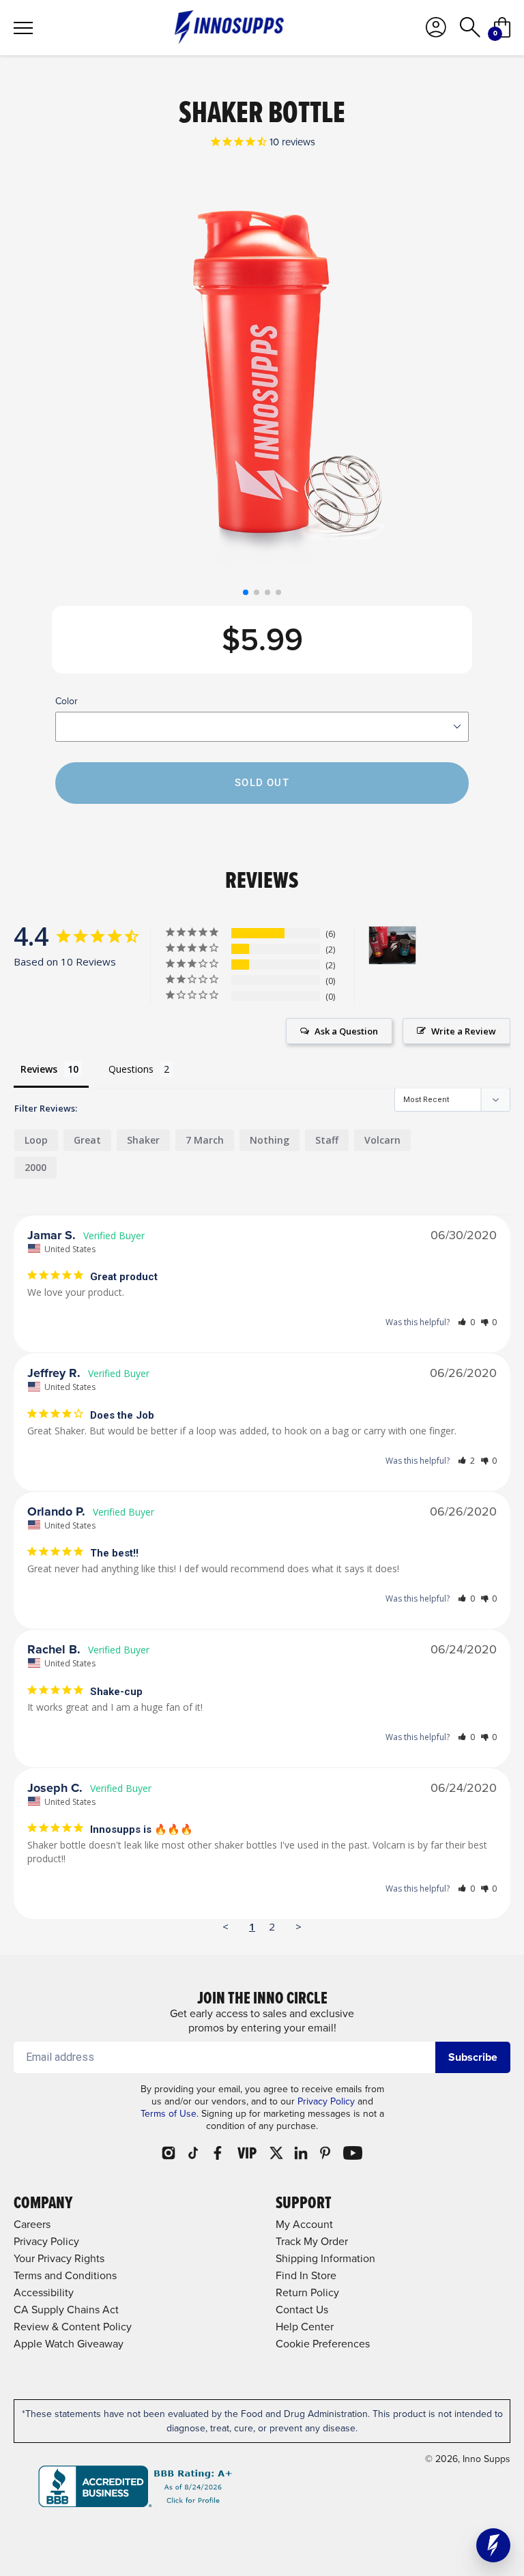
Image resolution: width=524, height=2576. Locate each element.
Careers (32, 2224)
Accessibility (44, 2292)
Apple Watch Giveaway (69, 2344)
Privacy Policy (326, 2101)
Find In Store (306, 2275)
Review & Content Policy (73, 2327)
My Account (304, 2224)
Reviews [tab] (39, 1069)
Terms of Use (169, 2114)
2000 (35, 1167)
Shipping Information (325, 2258)
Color (67, 701)
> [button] (299, 1926)
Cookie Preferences (323, 2344)
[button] (246, 592)
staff (327, 1140)
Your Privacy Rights (59, 2258)
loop (36, 1140)
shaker (143, 1140)
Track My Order (312, 2241)
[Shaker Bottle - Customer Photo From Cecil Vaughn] (392, 945)
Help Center (305, 2327)
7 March (205, 1140)
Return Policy (307, 2292)
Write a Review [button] (464, 1031)
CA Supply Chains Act (66, 2310)
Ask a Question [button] (346, 1031)
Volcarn (382, 1140)
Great (87, 1140)
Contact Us (302, 2310)
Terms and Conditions (65, 2275)
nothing (270, 1140)
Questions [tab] (131, 1069)
